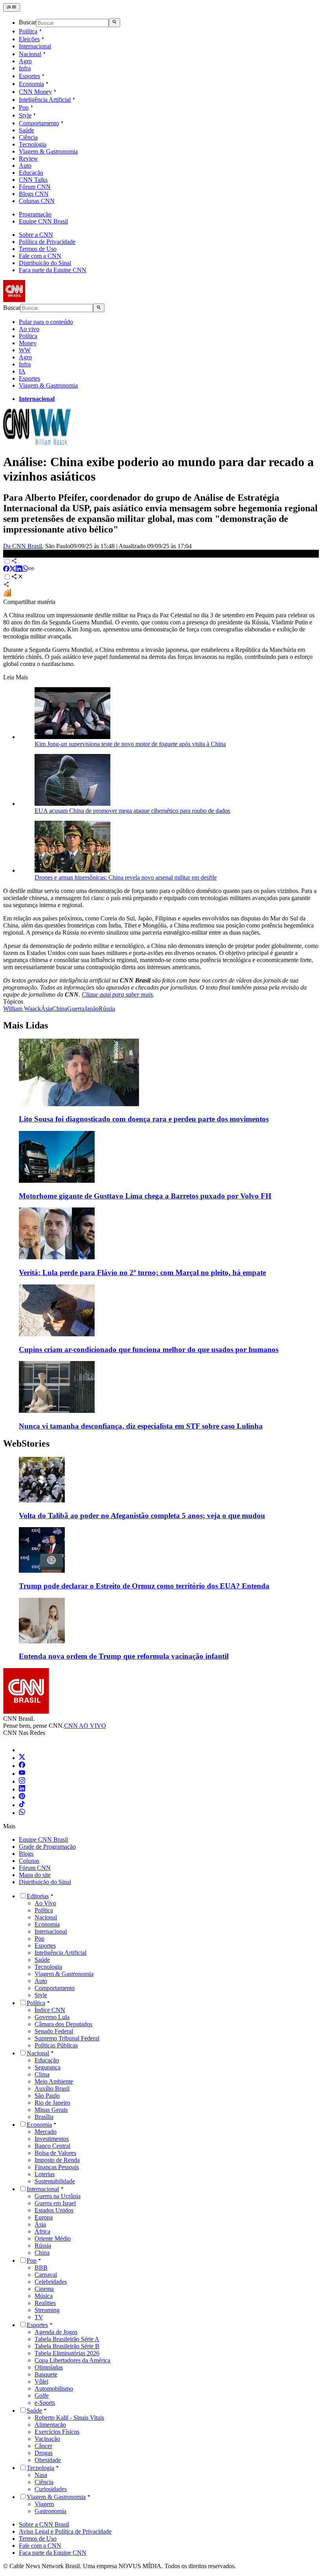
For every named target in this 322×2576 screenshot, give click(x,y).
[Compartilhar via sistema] (6, 585)
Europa (44, 2217)
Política (28, 31)
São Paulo (47, 2096)
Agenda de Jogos (56, 2332)
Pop (24, 107)
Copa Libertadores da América (72, 2360)
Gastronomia (50, 2511)
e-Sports (45, 2403)
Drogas (44, 2453)
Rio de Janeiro (52, 2103)
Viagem (44, 2504)
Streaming (47, 2310)
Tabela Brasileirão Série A (67, 2339)
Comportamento (39, 123)
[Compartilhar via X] (13, 570)
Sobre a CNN (36, 235)
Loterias (45, 2174)
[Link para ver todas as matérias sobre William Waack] (37, 443)
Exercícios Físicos (57, 2432)
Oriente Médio (53, 2238)
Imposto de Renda (57, 2160)
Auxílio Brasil (52, 2088)
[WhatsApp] (22, 1813)
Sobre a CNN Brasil (44, 2524)
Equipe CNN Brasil (43, 221)
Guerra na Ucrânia (58, 2196)
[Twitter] (22, 1758)
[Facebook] (22, 1766)
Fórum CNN (35, 187)
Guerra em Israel (55, 2203)
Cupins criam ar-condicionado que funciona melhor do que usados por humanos (149, 1349)
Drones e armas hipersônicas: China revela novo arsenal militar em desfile (126, 877)
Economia (31, 84)
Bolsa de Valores (55, 2153)
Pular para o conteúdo (46, 322)
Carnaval (46, 2275)
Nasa (41, 2475)
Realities (45, 2303)
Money (28, 343)
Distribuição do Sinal (45, 263)
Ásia (40, 2224)
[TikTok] (22, 1805)
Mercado (46, 2132)
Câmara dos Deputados (63, 2024)
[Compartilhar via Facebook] (6, 570)
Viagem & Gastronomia (48, 151)
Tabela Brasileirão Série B (67, 2346)
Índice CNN (50, 2010)
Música (44, 2296)
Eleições (29, 39)
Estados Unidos (54, 2210)
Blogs (26, 1854)
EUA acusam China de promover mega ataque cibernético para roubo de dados (132, 811)
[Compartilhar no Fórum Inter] (7, 595)
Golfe (42, 2396)
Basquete (46, 2374)
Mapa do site (35, 1875)
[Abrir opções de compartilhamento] (17, 577)
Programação (35, 214)
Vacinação (47, 2439)
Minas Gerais (51, 2110)
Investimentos (52, 2139)
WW (25, 350)
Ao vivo (29, 329)
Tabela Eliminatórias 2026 (67, 2353)
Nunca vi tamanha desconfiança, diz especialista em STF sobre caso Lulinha (141, 1426)
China (42, 2253)
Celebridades (51, 2282)
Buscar (27, 23)
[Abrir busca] (114, 22)
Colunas (29, 1861)
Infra (25, 68)
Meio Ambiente (54, 2081)
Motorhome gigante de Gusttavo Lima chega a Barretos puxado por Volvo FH (145, 1196)
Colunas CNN (37, 201)
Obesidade (48, 2460)
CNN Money (35, 92)
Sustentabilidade (55, 2181)
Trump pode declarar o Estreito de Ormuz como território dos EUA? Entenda (144, 1586)
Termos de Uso (38, 249)
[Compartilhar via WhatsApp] (25, 570)
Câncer (43, 2446)
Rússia (43, 2246)
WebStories (26, 1444)
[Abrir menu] (12, 7)
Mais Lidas (26, 1025)
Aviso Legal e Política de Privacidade (65, 2531)
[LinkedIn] (22, 1789)
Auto (25, 166)
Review (28, 158)
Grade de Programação (47, 1847)
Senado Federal (54, 2031)
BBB (41, 2268)
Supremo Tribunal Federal (67, 2038)
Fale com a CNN (40, 256)
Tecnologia (33, 144)
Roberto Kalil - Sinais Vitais (69, 2418)
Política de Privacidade (47, 242)
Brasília (44, 2117)
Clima (42, 2074)
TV (39, 2317)
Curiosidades (51, 2489)
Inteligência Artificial (45, 100)
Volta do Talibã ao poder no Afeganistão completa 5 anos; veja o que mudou (142, 1516)
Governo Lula (52, 2017)
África (42, 2231)
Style (25, 115)
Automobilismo (54, 2388)
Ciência (28, 137)
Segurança (48, 2067)
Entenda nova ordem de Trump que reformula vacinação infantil (124, 1656)
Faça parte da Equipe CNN (53, 270)
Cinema (44, 2289)
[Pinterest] (22, 1797)
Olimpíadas (49, 2367)
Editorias (38, 1896)
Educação (31, 173)
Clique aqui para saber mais (117, 994)
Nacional (30, 54)
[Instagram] (22, 1781)
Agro (25, 61)
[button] (161, 1488)
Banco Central (52, 2146)
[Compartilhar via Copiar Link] (31, 570)
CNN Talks (33, 180)
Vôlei (41, 2381)
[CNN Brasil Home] (46, 300)
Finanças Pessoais (57, 2167)
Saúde (27, 130)
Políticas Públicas (56, 2045)
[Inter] (24, 1750)
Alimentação (50, 2425)
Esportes (29, 76)
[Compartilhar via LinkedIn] (19, 570)
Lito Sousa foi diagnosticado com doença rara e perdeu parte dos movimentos (144, 1119)
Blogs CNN (34, 194)
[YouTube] (22, 1774)
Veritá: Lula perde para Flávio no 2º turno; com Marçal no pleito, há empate (142, 1272)
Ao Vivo (45, 1903)
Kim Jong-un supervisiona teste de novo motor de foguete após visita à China (130, 744)
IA (22, 371)
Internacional (35, 46)
